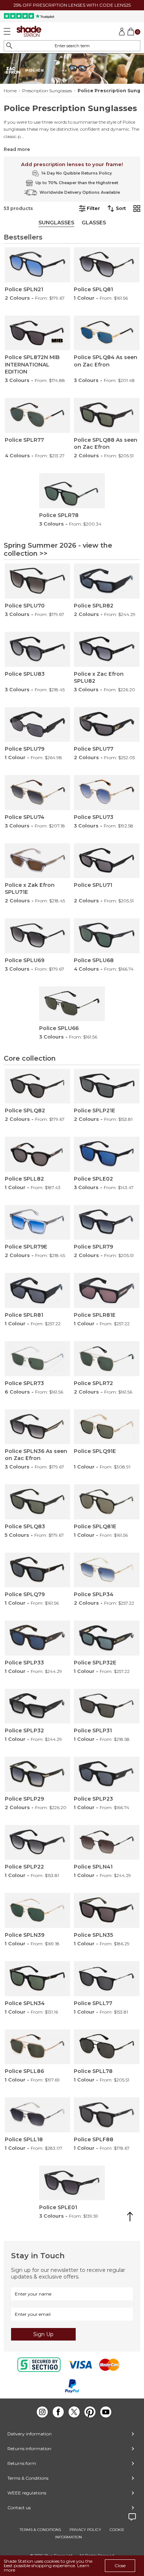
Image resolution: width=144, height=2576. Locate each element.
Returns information (29, 2448)
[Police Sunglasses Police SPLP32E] (107, 1638)
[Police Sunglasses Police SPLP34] (107, 1570)
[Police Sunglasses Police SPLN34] (38, 1979)
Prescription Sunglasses (47, 91)
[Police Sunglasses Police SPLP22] (38, 1843)
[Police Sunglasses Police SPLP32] (38, 1706)
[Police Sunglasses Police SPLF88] (107, 2115)
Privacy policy (85, 2530)
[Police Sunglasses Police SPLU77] (107, 725)
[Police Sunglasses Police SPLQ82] (38, 1086)
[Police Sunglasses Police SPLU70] (38, 581)
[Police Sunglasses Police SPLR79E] (38, 1222)
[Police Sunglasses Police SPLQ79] (38, 1570)
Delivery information (30, 2434)
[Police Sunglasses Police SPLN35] (107, 1910)
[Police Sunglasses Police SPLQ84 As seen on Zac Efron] (107, 333)
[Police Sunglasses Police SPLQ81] (107, 265)
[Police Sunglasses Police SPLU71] (107, 861)
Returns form (22, 2463)
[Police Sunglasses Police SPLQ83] (38, 1502)
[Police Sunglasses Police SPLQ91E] (107, 1427)
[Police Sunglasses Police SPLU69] (38, 936)
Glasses (94, 223)
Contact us (19, 2508)
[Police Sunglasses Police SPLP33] (38, 1638)
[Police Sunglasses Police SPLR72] (107, 1359)
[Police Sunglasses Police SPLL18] (38, 2115)
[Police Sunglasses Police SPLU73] (107, 793)
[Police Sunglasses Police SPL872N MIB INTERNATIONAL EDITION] (38, 333)
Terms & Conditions (28, 2478)
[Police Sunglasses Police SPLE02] (107, 1154)
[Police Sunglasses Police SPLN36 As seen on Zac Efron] (38, 1427)
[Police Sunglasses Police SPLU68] (107, 936)
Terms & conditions (40, 2530)
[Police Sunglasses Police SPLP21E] (107, 1086)
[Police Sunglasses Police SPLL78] (107, 2047)
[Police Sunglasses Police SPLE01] (72, 2183)
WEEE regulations (27, 2493)
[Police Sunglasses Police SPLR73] (38, 1359)
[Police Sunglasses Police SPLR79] (107, 1222)
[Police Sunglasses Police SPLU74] (38, 793)
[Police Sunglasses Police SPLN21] (38, 265)
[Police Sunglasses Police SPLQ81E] (107, 1502)
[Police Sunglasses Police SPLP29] (38, 1774)
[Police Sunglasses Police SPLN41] (107, 1843)
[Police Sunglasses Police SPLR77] (38, 415)
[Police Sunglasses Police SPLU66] (72, 1004)
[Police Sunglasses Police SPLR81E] (107, 1290)
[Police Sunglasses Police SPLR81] (38, 1290)
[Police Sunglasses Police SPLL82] (38, 1154)
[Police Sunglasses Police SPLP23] (107, 1774)
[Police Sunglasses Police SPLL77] (107, 1979)
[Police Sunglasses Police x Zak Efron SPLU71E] (38, 861)
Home (10, 91)
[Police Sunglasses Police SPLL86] (38, 2047)
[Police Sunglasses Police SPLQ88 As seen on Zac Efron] (107, 415)
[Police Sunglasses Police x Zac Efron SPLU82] (107, 649)
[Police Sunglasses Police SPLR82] (107, 581)
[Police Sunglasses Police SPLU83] (38, 649)
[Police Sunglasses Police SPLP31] (107, 1706)
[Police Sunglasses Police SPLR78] (72, 491)
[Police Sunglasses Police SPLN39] (38, 1910)
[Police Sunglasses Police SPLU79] (38, 725)
